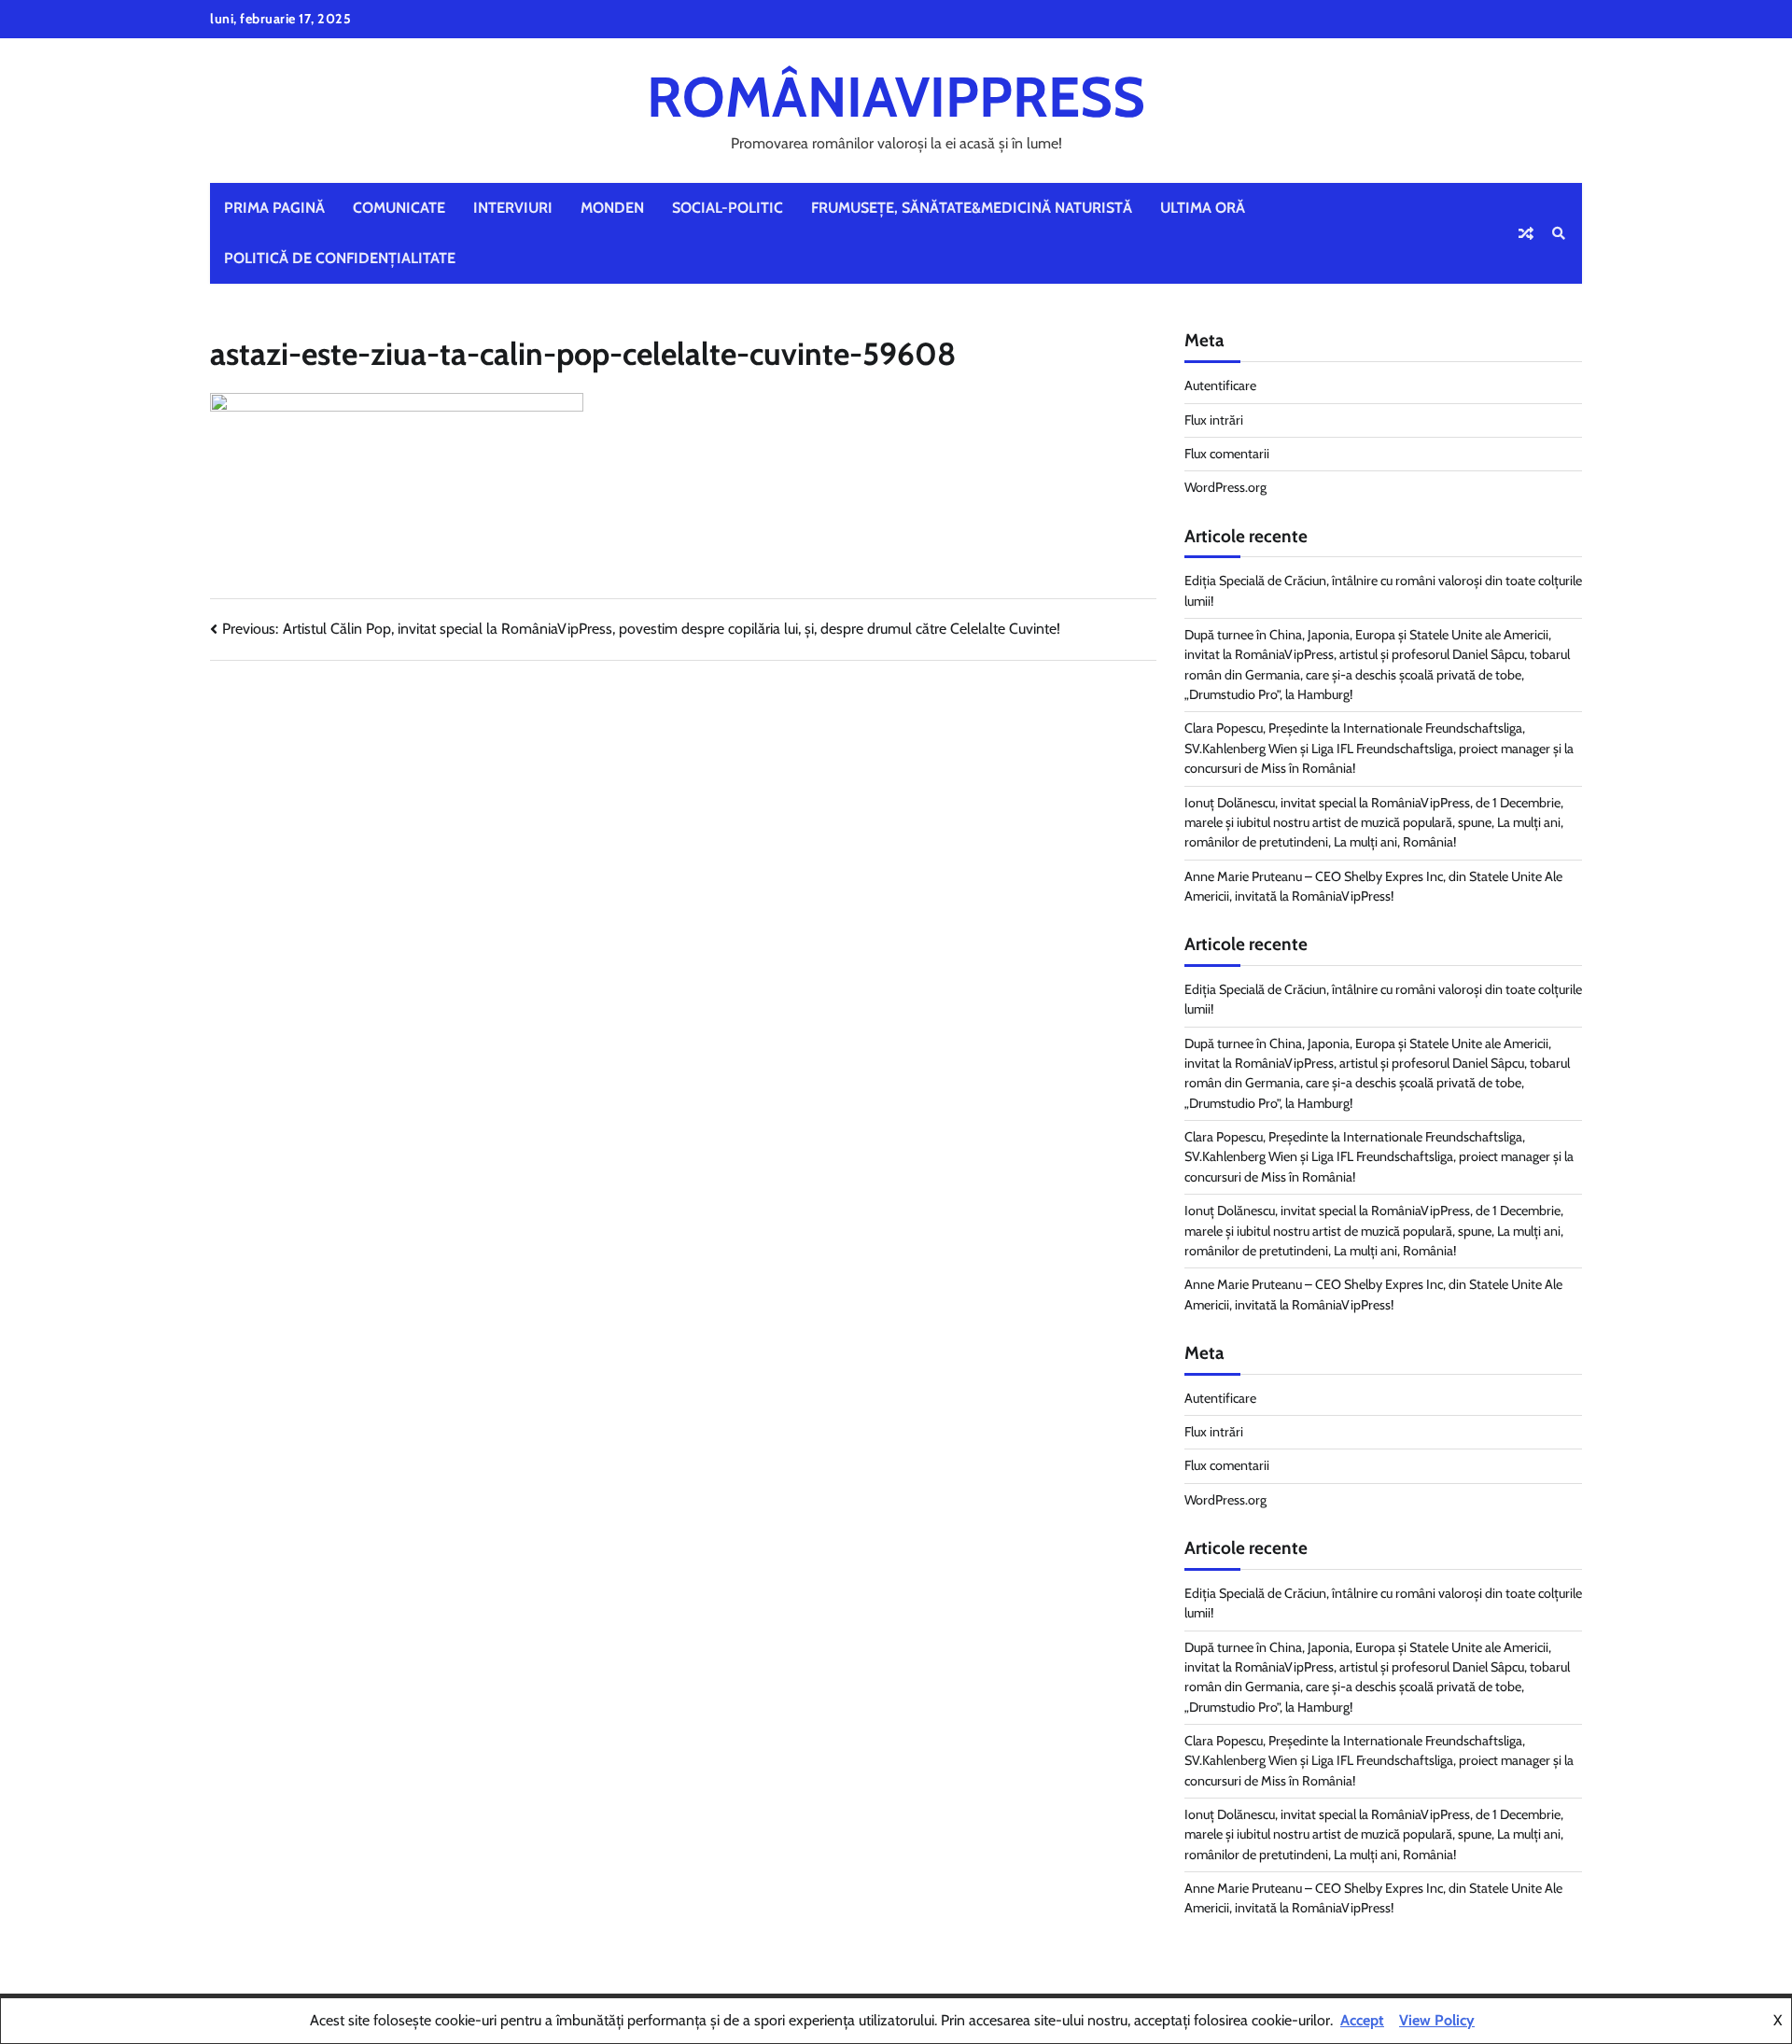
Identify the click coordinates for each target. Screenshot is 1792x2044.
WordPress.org (1225, 487)
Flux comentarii (1227, 454)
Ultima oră (1203, 208)
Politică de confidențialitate (340, 258)
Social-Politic (728, 208)
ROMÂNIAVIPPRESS (896, 97)
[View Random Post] (1526, 233)
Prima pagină (274, 208)
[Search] (1559, 233)
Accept (1362, 2020)
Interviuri (513, 208)
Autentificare (1220, 385)
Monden (612, 208)
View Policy (1437, 2020)
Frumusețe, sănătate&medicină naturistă (972, 208)
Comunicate (399, 208)
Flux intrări (1214, 420)
